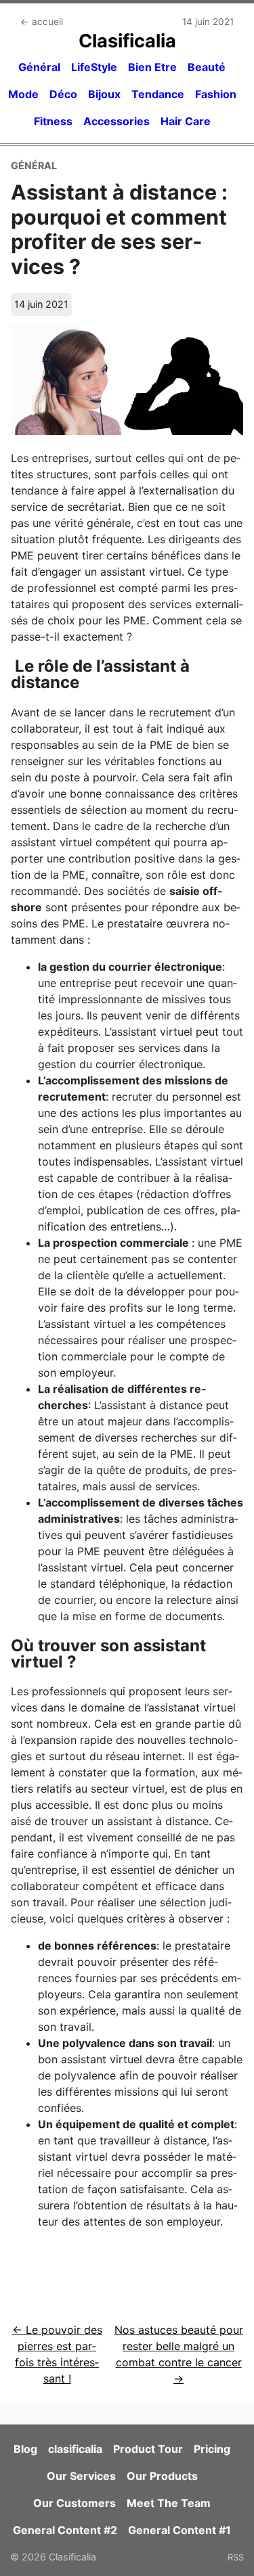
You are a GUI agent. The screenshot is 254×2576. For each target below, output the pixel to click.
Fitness (53, 121)
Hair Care (186, 121)
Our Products (162, 2476)
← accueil (42, 22)
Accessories (117, 121)
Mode (23, 94)
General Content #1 (179, 2530)
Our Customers (75, 2503)
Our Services (81, 2476)
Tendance (158, 94)
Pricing (212, 2449)
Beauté (207, 67)
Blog (25, 2449)
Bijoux (104, 94)
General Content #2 (65, 2530)
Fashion (216, 94)
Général (39, 67)
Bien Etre (152, 67)
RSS (236, 2557)
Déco (63, 94)
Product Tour (148, 2449)
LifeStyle (94, 67)
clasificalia (75, 2449)
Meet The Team (169, 2503)
